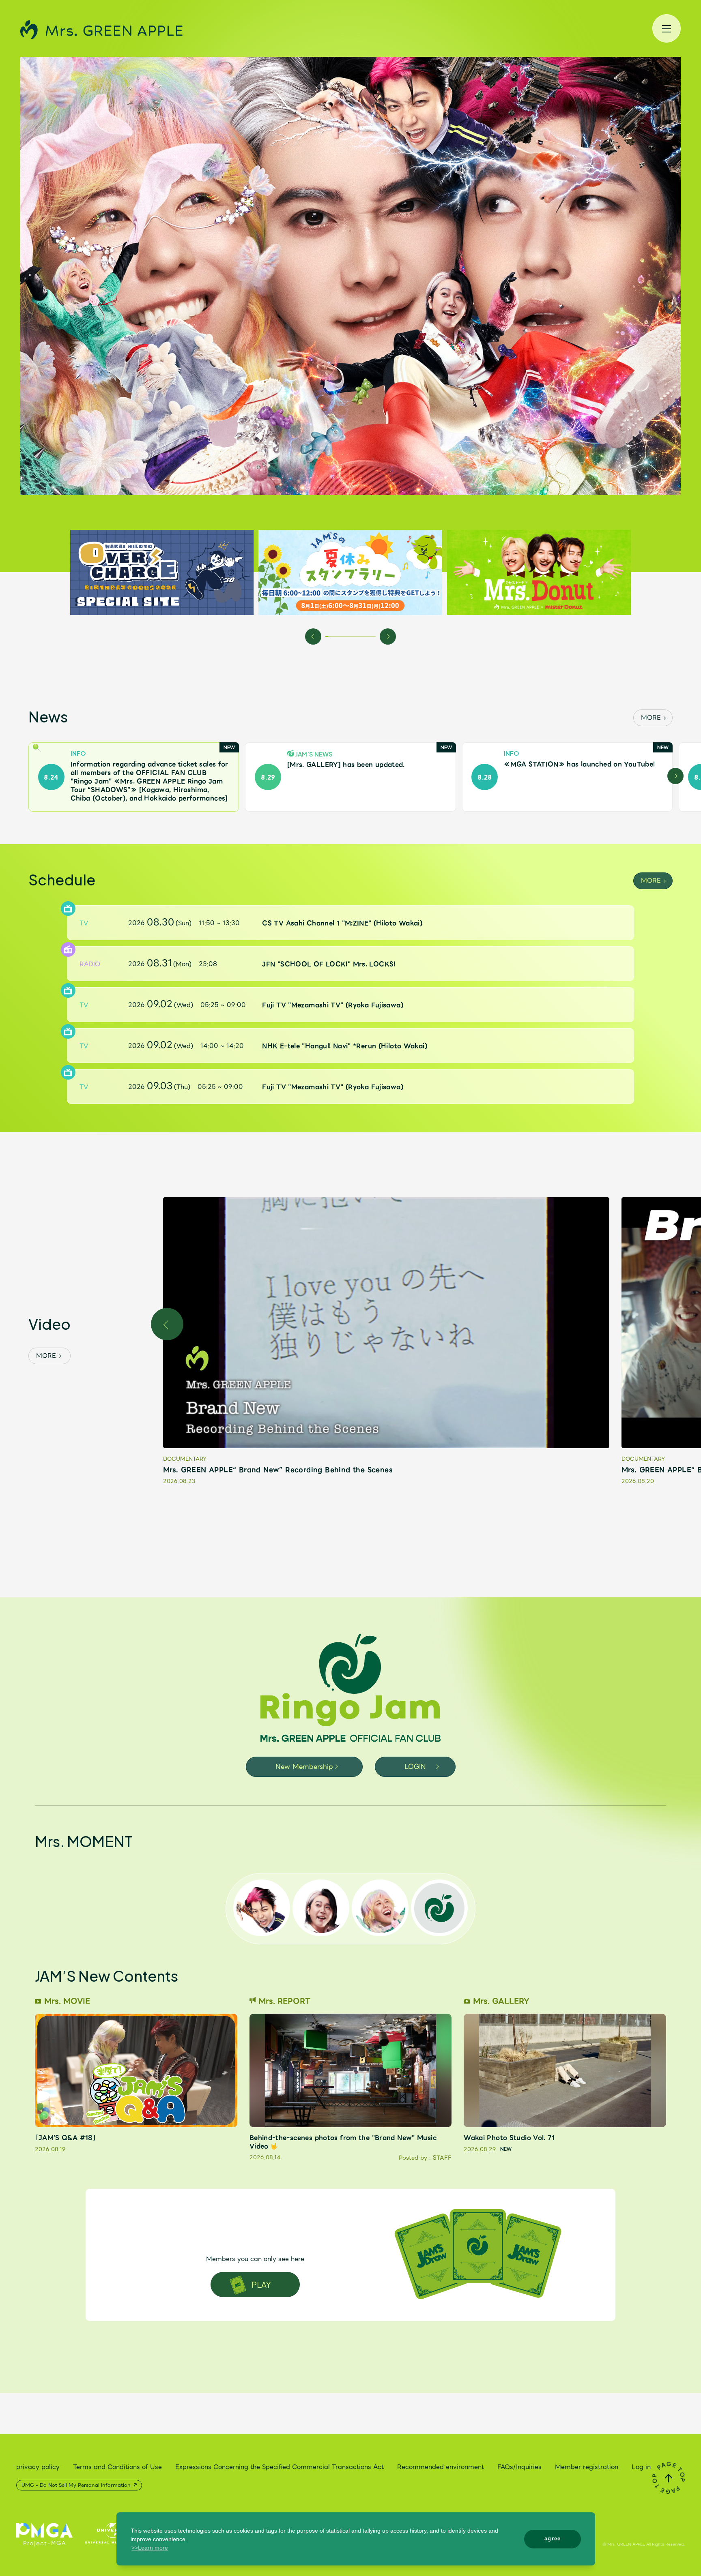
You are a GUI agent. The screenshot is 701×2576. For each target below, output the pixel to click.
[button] (313, 636)
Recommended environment (441, 2467)
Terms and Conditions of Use (117, 2467)
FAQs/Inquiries (519, 2467)
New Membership (304, 1767)
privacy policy (38, 2467)
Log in (641, 2467)
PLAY (261, 2284)
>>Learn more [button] (150, 2548)
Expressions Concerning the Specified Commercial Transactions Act (280, 2467)
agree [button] (553, 2538)
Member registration (587, 2467)
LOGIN (415, 1767)
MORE (651, 718)
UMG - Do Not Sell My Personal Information (77, 2485)
